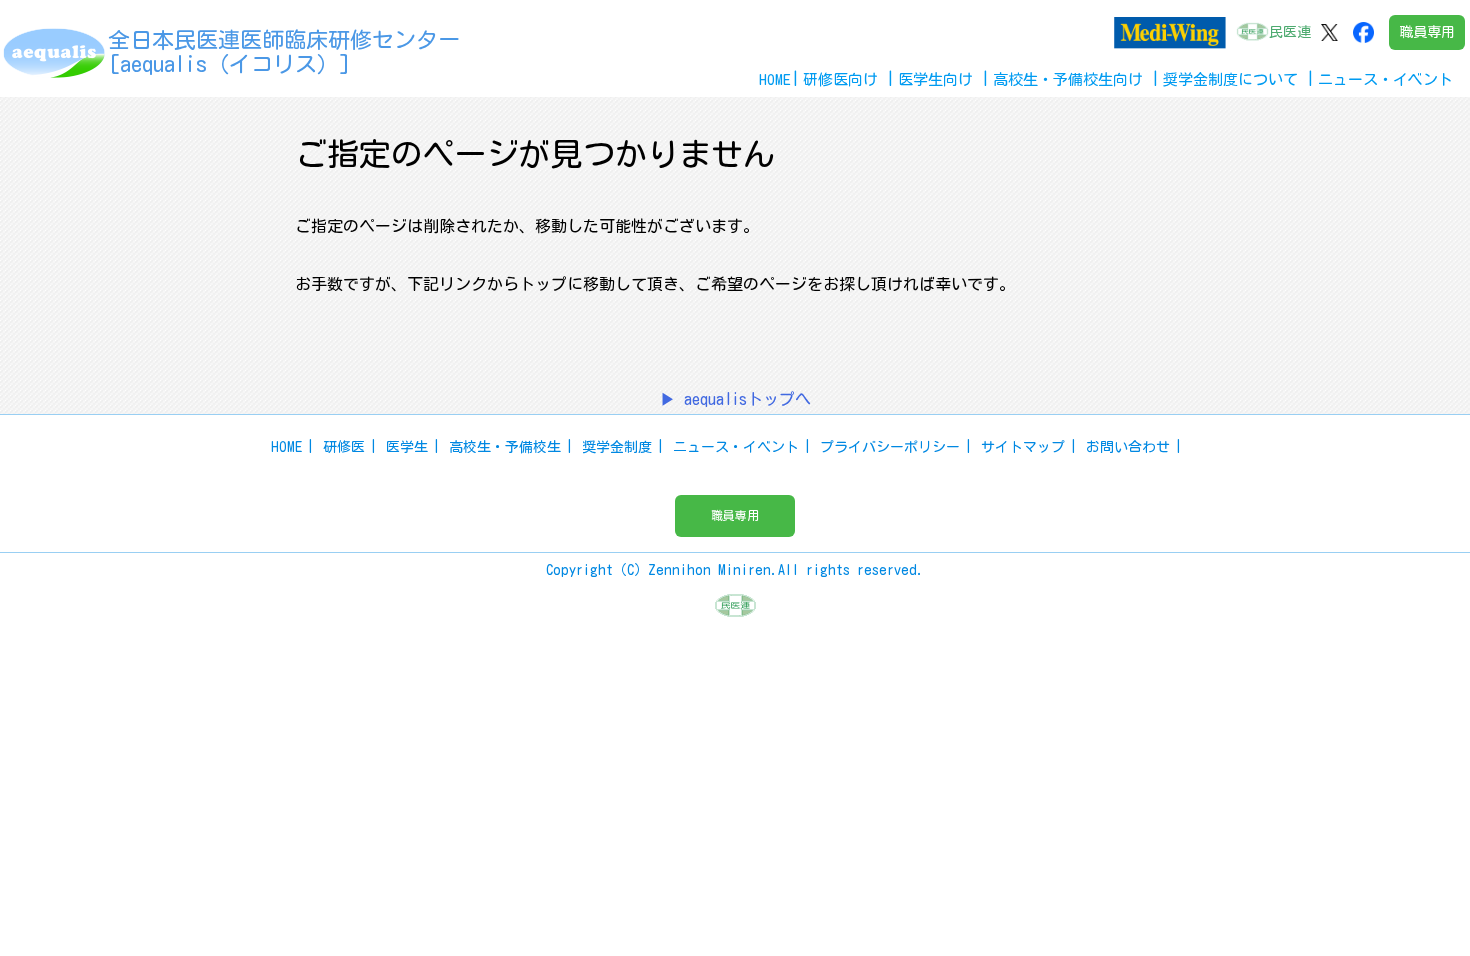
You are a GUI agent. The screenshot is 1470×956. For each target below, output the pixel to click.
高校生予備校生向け (1068, 79)
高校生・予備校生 (505, 447)
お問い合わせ (1128, 447)
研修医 (344, 447)
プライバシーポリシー (890, 447)
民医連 (1290, 32)
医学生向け (935, 79)
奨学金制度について (1230, 79)
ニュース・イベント (736, 447)
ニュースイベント (1385, 79)
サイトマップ (1023, 447)
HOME (775, 79)
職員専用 (1427, 32)
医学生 (407, 447)
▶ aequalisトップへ (735, 399)
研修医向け (840, 79)
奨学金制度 (617, 447)
